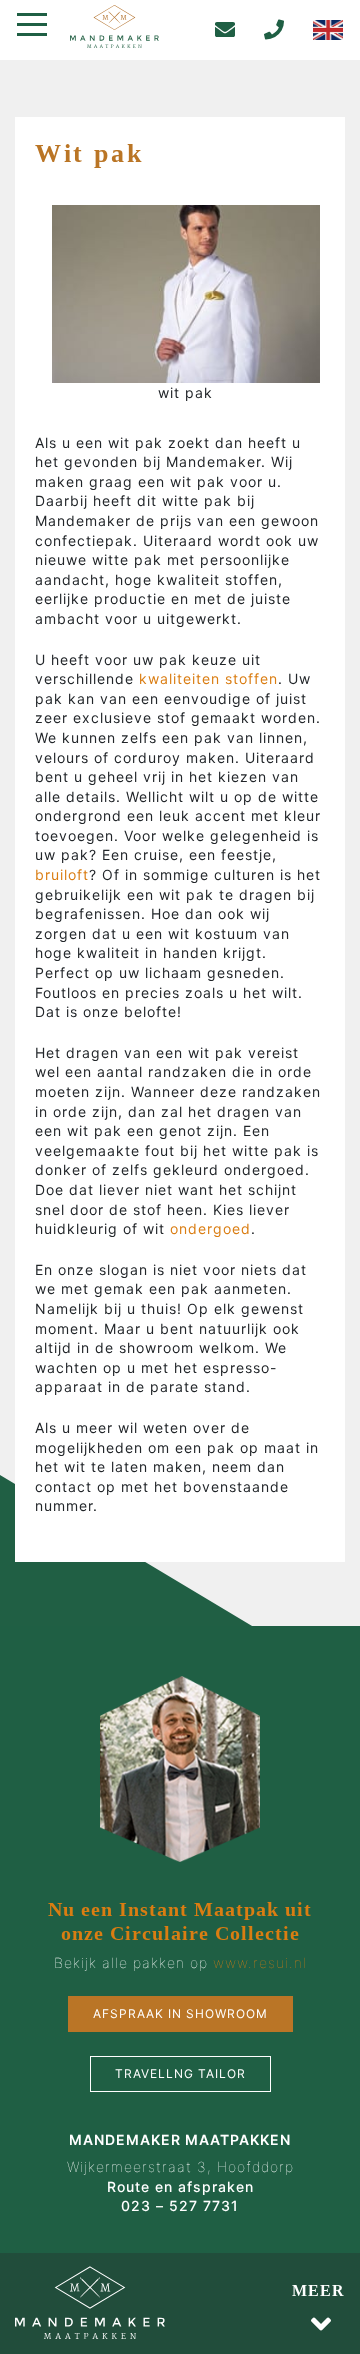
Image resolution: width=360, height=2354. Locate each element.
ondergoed (210, 1228)
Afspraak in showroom (180, 2013)
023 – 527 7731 (180, 2205)
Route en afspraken (180, 2186)
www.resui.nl (260, 1962)
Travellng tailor (180, 2073)
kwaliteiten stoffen (206, 678)
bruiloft (62, 874)
